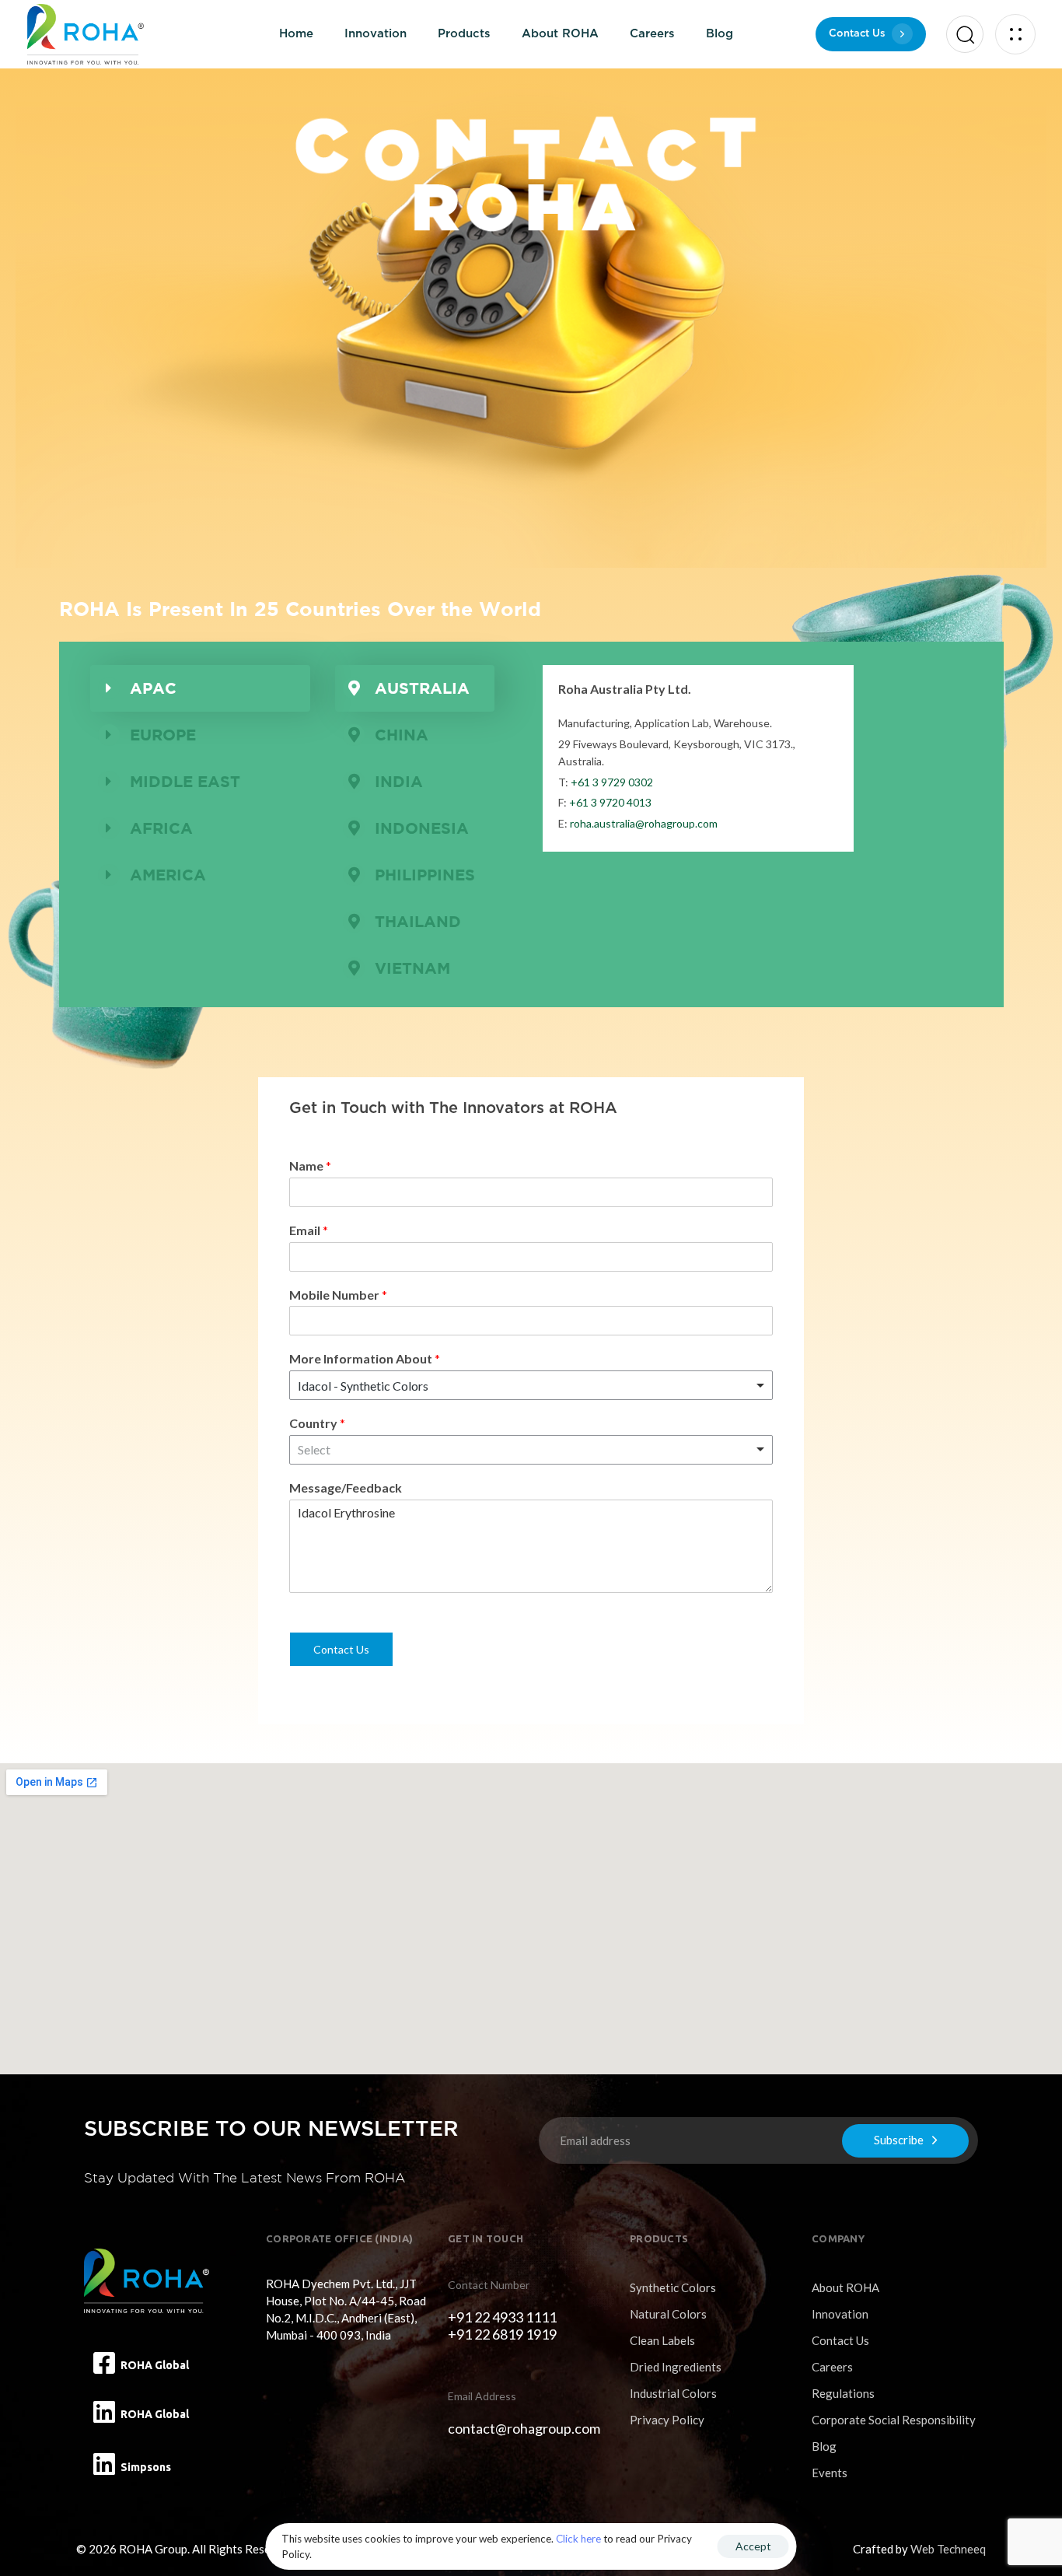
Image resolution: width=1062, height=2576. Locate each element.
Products (464, 34)
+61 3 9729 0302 (612, 782)
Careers (652, 34)
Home (296, 34)
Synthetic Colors (673, 2287)
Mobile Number (338, 1295)
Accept (753, 2546)
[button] (961, 34)
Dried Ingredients (676, 2367)
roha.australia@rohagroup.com (644, 823)
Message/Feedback (346, 1487)
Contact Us (341, 1649)
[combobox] (531, 1385)
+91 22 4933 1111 (502, 2317)
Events (830, 2473)
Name (310, 1165)
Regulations (843, 2393)
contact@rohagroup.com (524, 2428)
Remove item (746, 1385)
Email (309, 1230)
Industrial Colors (673, 2393)
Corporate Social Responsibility (894, 2420)
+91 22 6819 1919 (502, 2334)
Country (317, 1423)
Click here (578, 2539)
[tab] (201, 688)
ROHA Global (155, 2365)
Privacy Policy (667, 2420)
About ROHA (560, 34)
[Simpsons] (104, 2464)
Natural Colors (668, 2314)
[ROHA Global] (104, 2363)
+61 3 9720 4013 (610, 802)
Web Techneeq (948, 2549)
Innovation (376, 34)
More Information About (365, 1358)
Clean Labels (662, 2340)
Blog (720, 34)
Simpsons (146, 2467)
